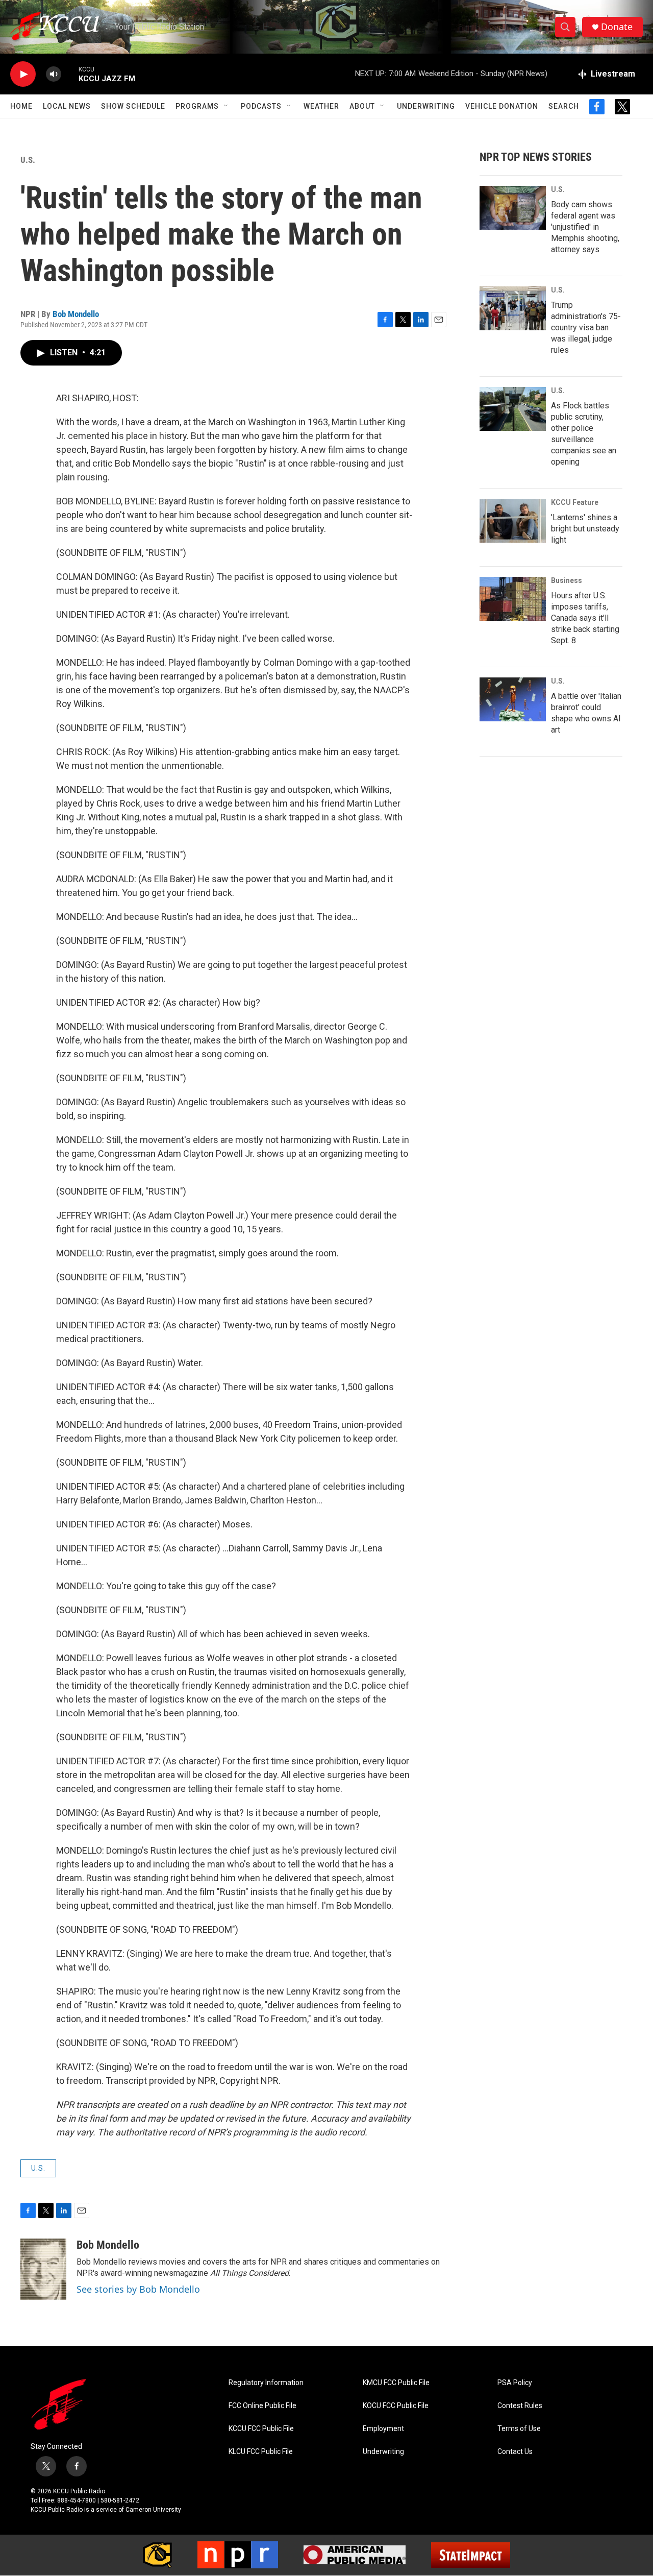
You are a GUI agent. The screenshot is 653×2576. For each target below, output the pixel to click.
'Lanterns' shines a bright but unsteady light (585, 529)
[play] (23, 74)
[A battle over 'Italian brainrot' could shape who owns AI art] (513, 699)
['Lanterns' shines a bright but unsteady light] (513, 521)
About (362, 106)
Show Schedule (133, 106)
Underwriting (426, 106)
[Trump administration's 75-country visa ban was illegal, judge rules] (513, 308)
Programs (197, 106)
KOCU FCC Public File (396, 2406)
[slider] (70, 74)
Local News (67, 106)
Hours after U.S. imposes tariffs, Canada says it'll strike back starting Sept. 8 (585, 618)
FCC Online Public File (262, 2406)
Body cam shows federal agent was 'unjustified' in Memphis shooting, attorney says (585, 227)
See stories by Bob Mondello (138, 2289)
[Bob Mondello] (43, 2269)
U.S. (28, 160)
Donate (617, 27)
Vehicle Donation (502, 106)
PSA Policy (515, 2383)
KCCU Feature (575, 502)
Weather (321, 106)
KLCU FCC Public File (261, 2452)
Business (567, 580)
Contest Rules (520, 2406)
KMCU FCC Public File (396, 2383)
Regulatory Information (266, 2383)
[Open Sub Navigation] (227, 106)
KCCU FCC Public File (261, 2429)
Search (564, 106)
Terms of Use (519, 2429)
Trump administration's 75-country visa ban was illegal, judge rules (586, 327)
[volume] (54, 74)
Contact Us (515, 2452)
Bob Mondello (76, 314)
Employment (383, 2429)
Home (21, 106)
